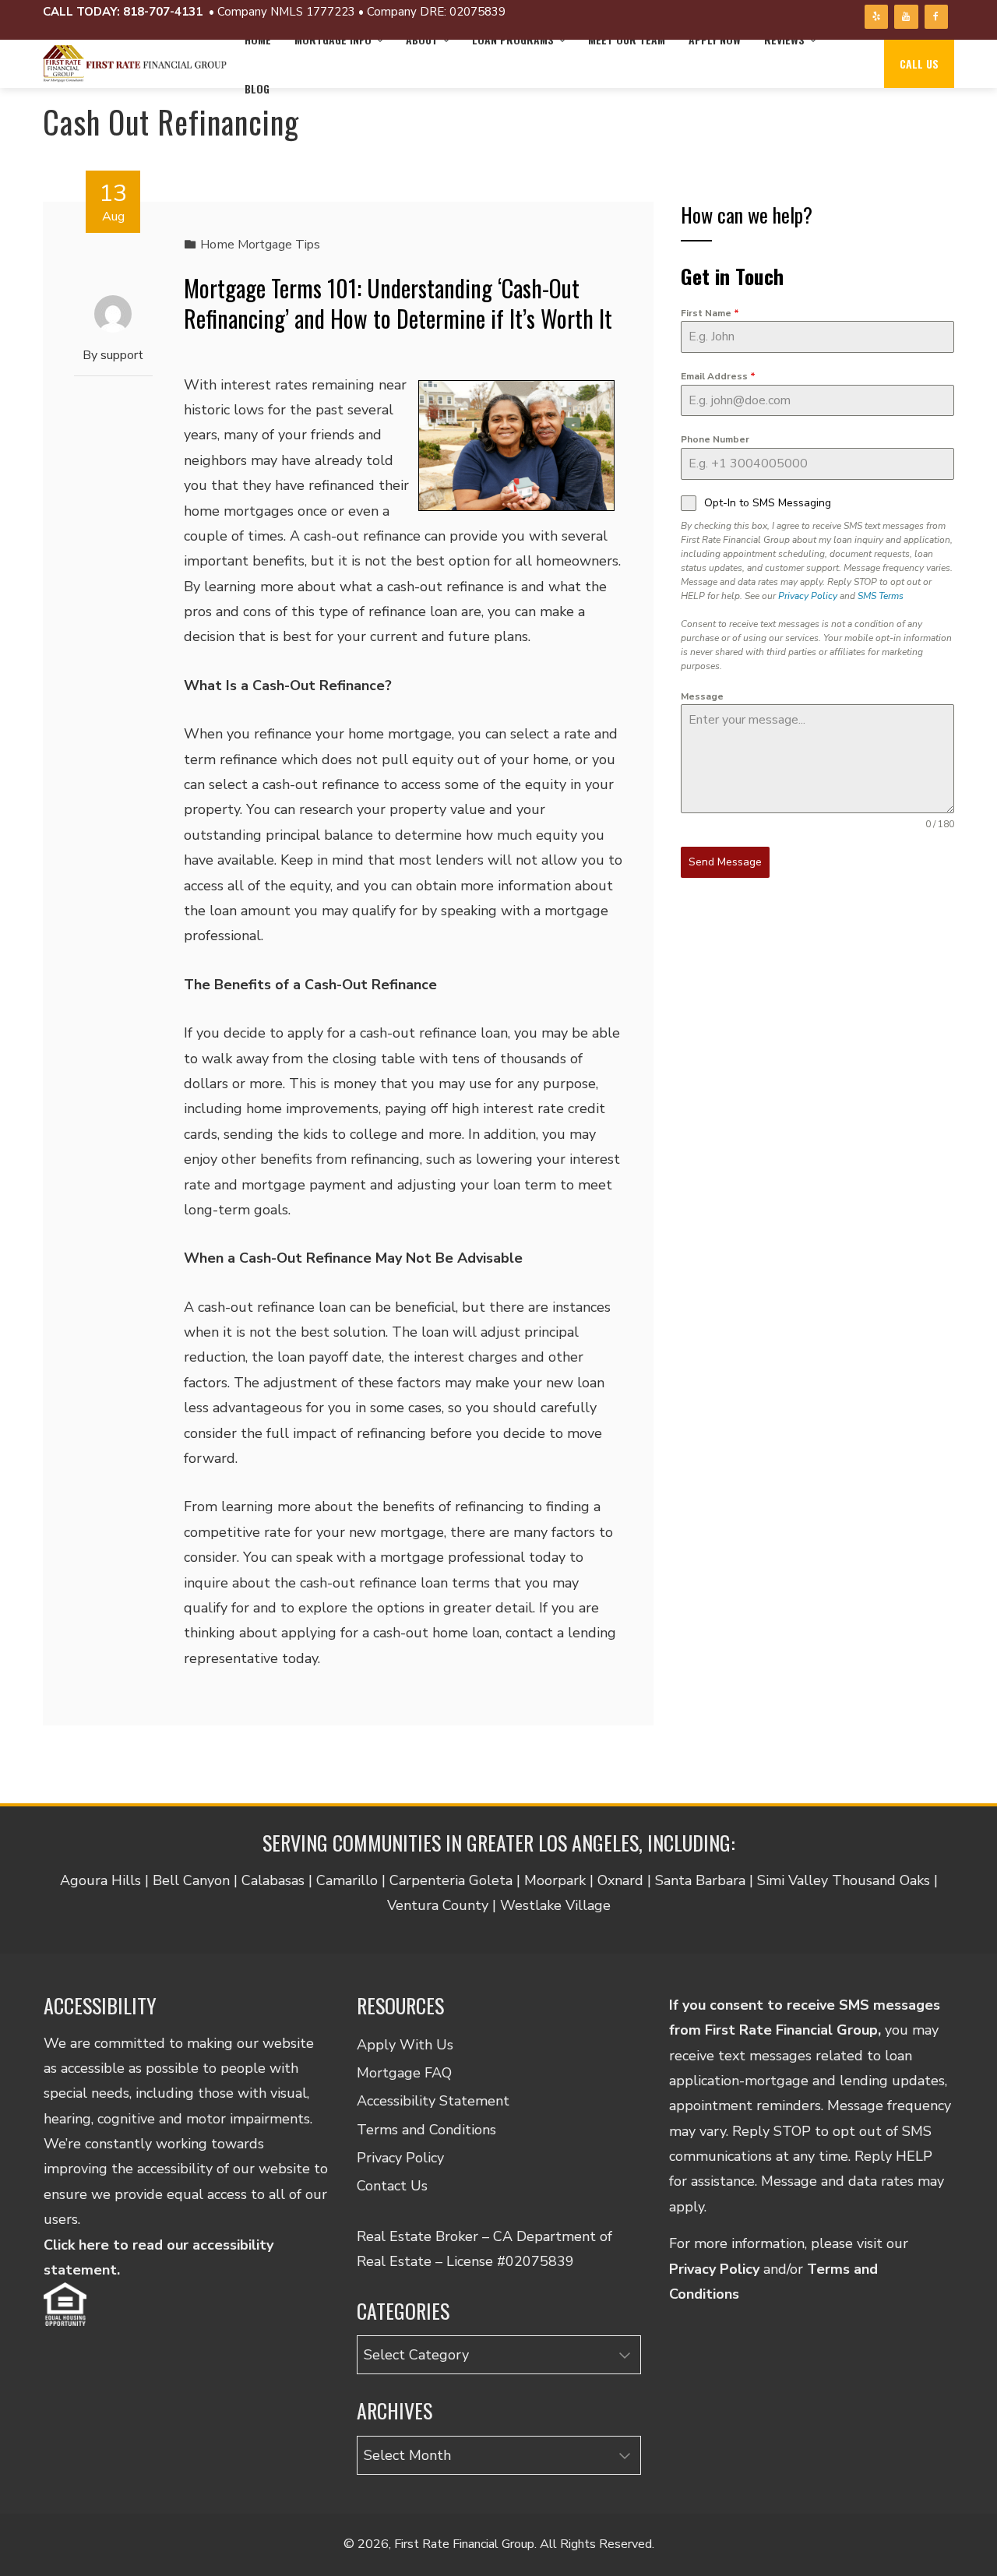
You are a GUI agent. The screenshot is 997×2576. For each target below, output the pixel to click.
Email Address (718, 376)
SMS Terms (881, 596)
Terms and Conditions (426, 2130)
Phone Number (715, 439)
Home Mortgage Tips (260, 245)
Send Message (725, 862)
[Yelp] (876, 17)
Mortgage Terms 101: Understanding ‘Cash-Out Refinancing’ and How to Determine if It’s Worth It (398, 303)
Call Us (919, 63)
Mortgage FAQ (404, 2073)
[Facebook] (936, 17)
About (422, 39)
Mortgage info (333, 39)
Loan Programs (513, 39)
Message (702, 696)
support (122, 355)
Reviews (784, 39)
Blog (257, 88)
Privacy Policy (808, 596)
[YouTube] (906, 17)
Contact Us (392, 2186)
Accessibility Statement (433, 2101)
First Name (710, 313)
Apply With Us (405, 2045)
